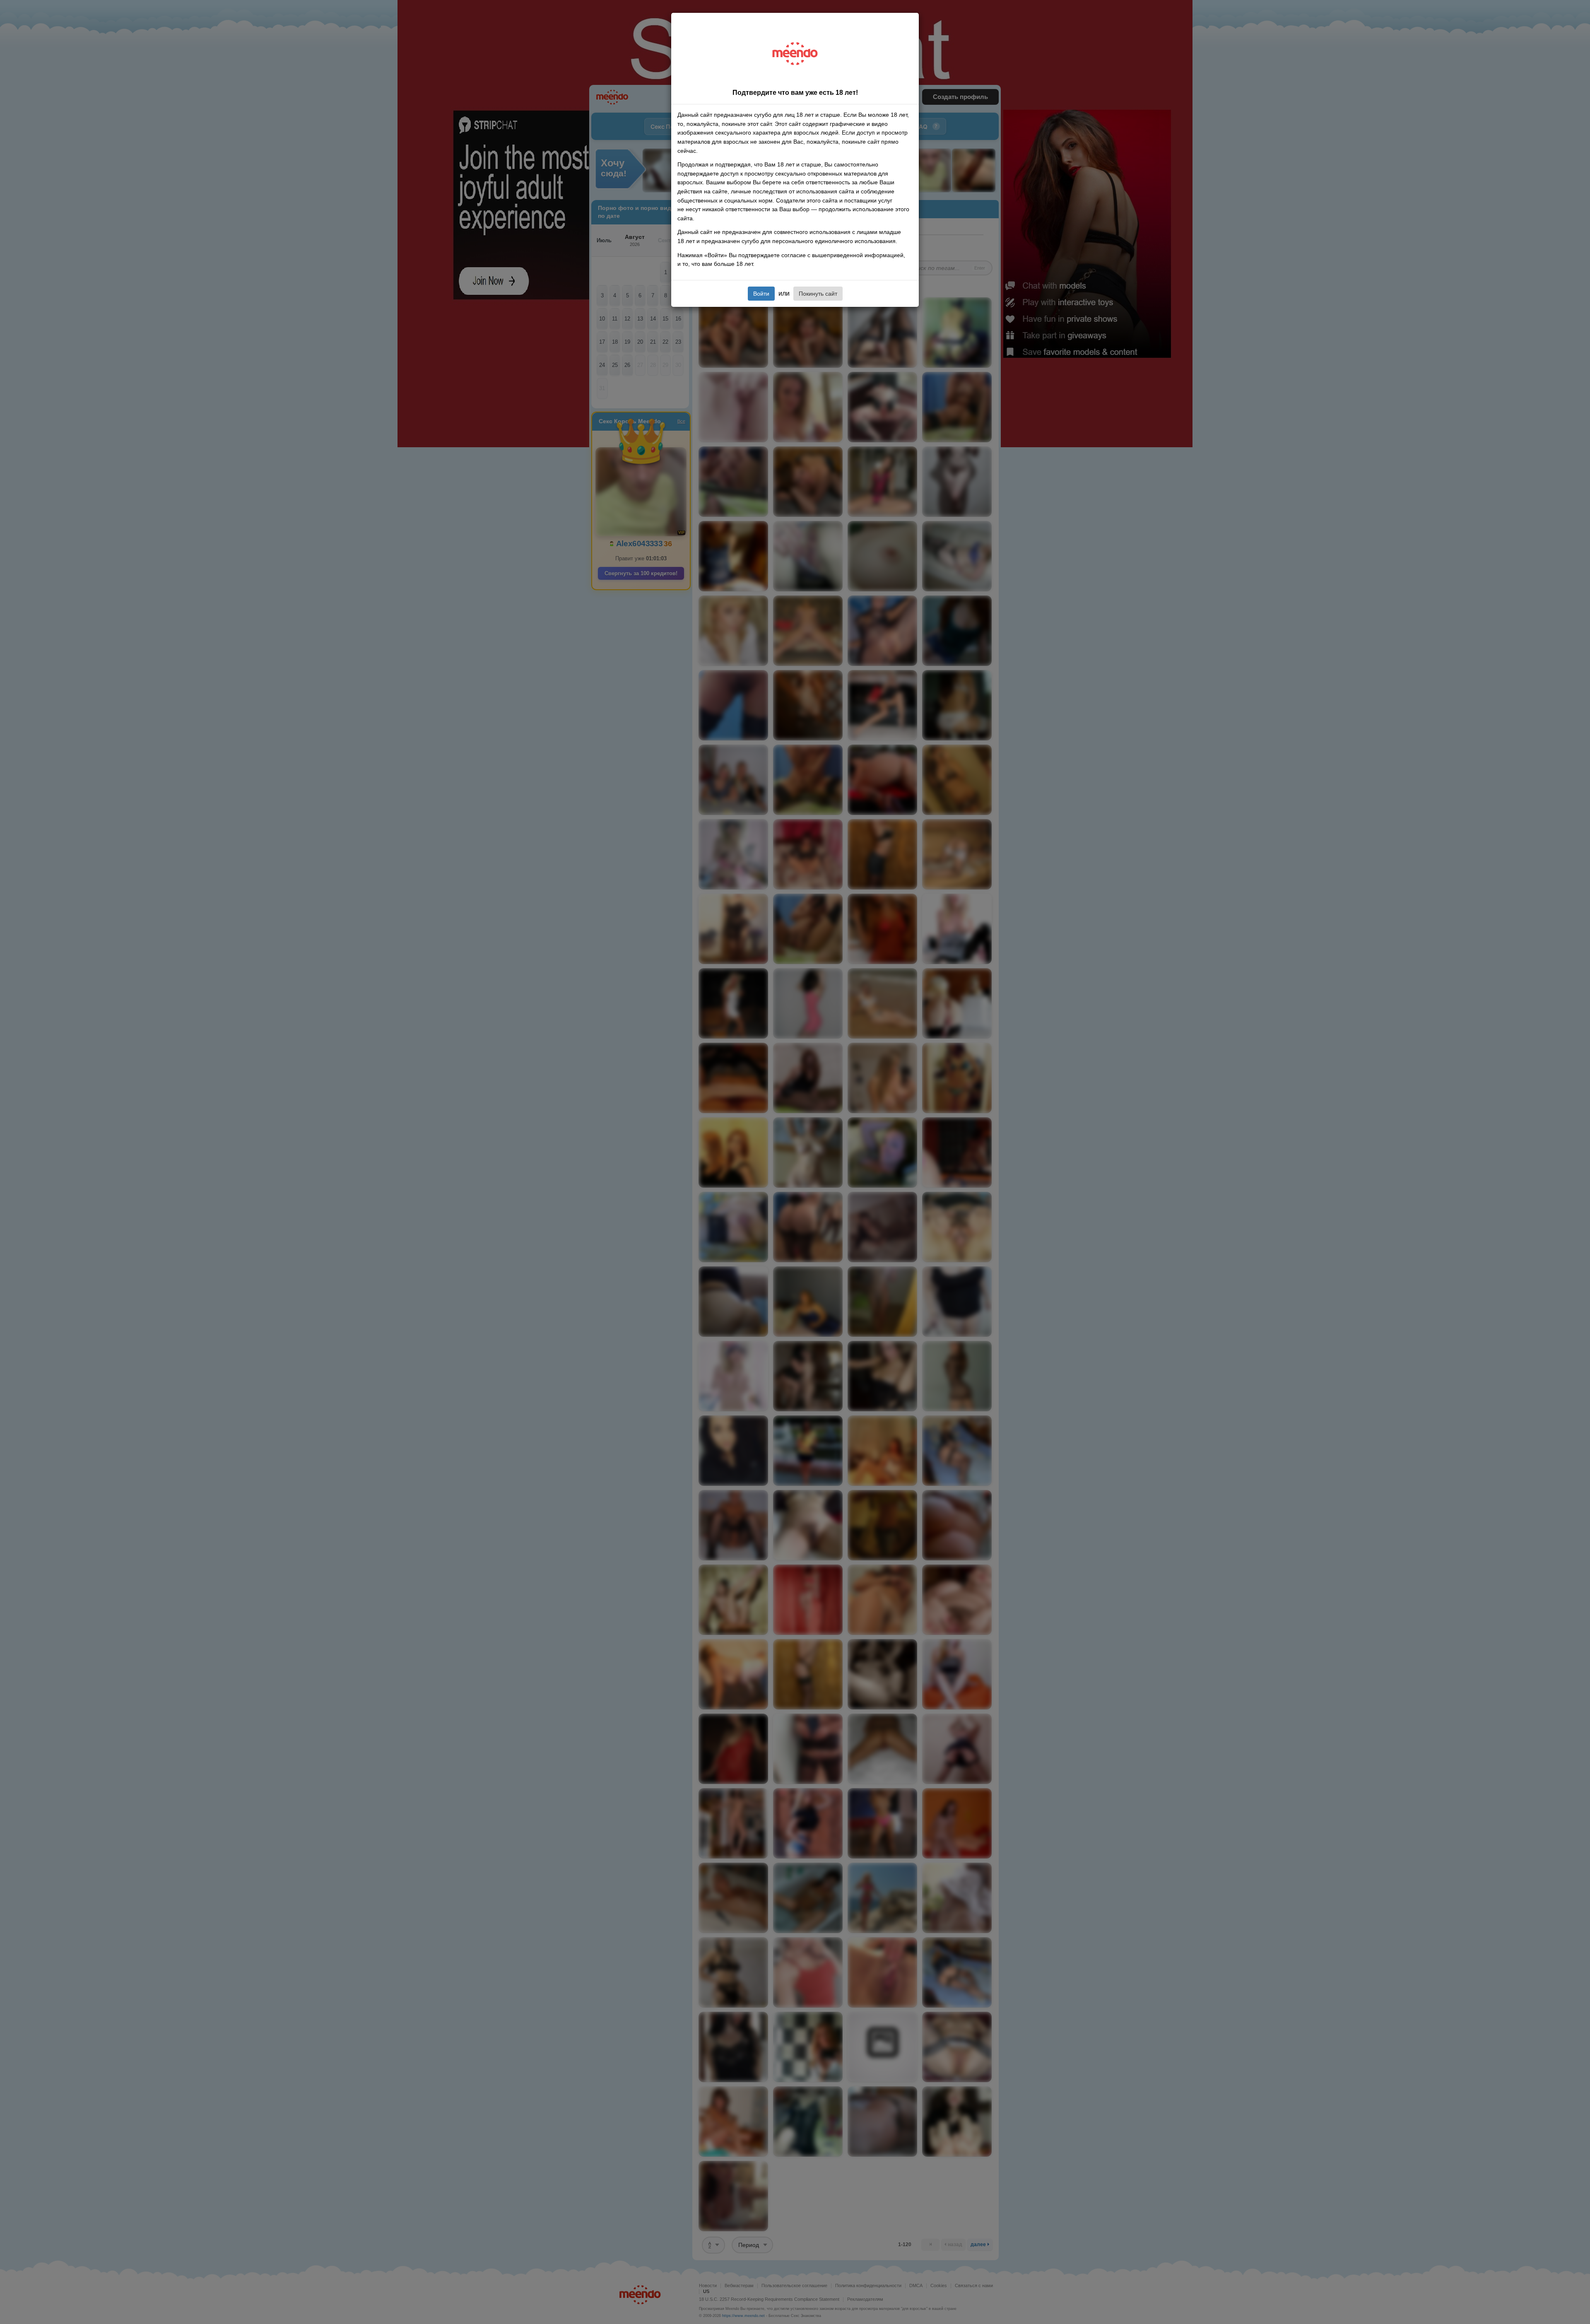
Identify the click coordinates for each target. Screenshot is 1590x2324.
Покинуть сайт (818, 294)
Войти (761, 294)
